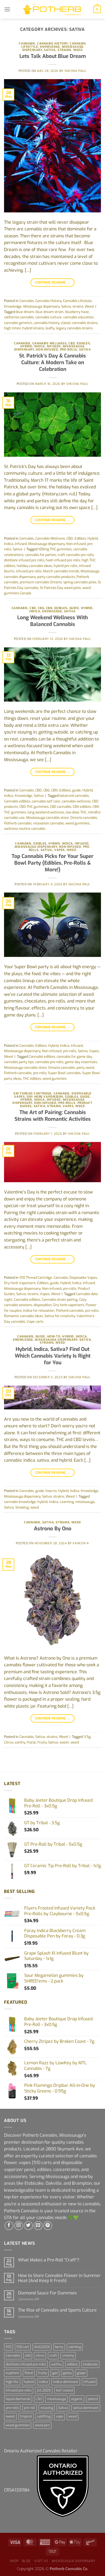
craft (53, 2355)
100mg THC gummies (55, 549)
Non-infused (47, 350)
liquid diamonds (18, 2399)
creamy (68, 2355)
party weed (85, 1068)
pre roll (30, 2408)
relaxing (47, 2408)
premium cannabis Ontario (41, 582)
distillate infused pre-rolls (26, 2364)
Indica (39, 346)
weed (35, 1507)
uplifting (44, 2416)
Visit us (41, 2561)
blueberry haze (77, 312)
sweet (64, 1742)
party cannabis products (56, 577)
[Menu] (7, 9)
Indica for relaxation (39, 1311)
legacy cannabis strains (74, 328)
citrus (40, 2355)
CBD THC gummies (34, 807)
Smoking (22, 1507)
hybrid (42, 1502)
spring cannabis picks (80, 582)
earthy (20, 1742)
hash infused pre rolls (63, 560)
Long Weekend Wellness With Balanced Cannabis (52, 621)
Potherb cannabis (18, 823)
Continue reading (53, 282)
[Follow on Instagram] (19, 2226)
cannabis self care (46, 801)
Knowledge (50, 47)
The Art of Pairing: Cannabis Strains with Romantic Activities (53, 1116)
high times (12, 328)
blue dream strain (50, 312)
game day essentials (81, 1062)
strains (64, 50)
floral (29, 2373)
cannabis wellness (76, 801)
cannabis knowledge (20, 1502)
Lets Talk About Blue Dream (53, 56)
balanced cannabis (74, 796)
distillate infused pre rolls (24, 560)
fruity (43, 2373)
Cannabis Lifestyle (77, 301)
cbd (28, 2355)
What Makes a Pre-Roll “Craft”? (49, 2260)
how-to (54, 1337)
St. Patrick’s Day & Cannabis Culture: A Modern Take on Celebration (52, 362)
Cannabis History (52, 44)
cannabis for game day (74, 1057)
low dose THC (76, 812)
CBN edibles (82, 807)
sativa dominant (86, 2408)
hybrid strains (33, 328)
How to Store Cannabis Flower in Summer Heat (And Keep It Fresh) (59, 2278)
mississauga (85, 1502)
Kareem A (81, 1543)
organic (77, 2399)
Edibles (83, 343)
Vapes (59, 850)
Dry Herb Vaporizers (45, 1097)
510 (8, 2347)
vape (59, 2416)
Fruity (42, 1742)
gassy (67, 2373)
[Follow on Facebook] (9, 2226)
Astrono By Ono (53, 1529)
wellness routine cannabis (25, 829)
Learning (67, 1502)
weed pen (42, 2425)
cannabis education (78, 317)
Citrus (9, 1742)
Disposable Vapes (83, 1278)
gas (55, 2373)
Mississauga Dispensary (73, 2561)
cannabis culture (48, 317)
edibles (72, 2364)
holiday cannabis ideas (34, 566)
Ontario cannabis (84, 818)
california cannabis (19, 317)
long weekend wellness (46, 812)
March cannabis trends (61, 571)
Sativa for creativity (60, 1316)
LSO (39, 2399)
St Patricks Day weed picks (60, 588)
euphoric (13, 2373)
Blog (26, 2561)
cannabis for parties (41, 555)
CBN (49, 608)
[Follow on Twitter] (28, 2226)
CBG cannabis (61, 807)
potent (93, 2399)
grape (81, 2373)
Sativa (50, 50)
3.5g (87, 1737)
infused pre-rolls (19, 2390)
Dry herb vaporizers (69, 1305)
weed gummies (77, 823)
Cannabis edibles (17, 801)
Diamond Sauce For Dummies (47, 2293)
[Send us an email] (38, 2226)
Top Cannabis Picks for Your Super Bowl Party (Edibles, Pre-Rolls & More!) (52, 863)
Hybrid (26, 346)
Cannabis (27, 44)
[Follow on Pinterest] (48, 2226)
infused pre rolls (29, 571)
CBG (41, 608)
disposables (43, 1305)
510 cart (23, 2347)
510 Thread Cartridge (32, 1094)
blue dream (25, 312)
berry (59, 2347)
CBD (72, 343)
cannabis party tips (19, 1062)
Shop (14, 2561)
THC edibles (32, 1079)
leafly (50, 328)
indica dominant (66, 2382)
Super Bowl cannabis (64, 1073)
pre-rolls (69, 350)
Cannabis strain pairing (60, 1300)
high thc (12, 2382)
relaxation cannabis (48, 823)
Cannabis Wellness (50, 343)
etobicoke (90, 2364)
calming (75, 2347)
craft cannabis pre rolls (76, 555)
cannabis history (46, 323)
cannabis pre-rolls (49, 1062)
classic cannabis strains (79, 323)
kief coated (64, 2390)
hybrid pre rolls (65, 566)
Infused (54, 346)
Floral (31, 1742)
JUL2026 (44, 2390)
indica (54, 1502)
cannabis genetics (18, 323)
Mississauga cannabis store (47, 818)
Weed (78, 50)
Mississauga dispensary (41, 306)
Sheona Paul (75, 71)
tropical (26, 2416)
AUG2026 (42, 2347)
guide (74, 608)
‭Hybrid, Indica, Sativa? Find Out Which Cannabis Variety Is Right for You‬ (53, 1356)
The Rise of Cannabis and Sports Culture (57, 2310)
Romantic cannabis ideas (23, 1316)
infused (89, 2382)
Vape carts (35, 1322)
